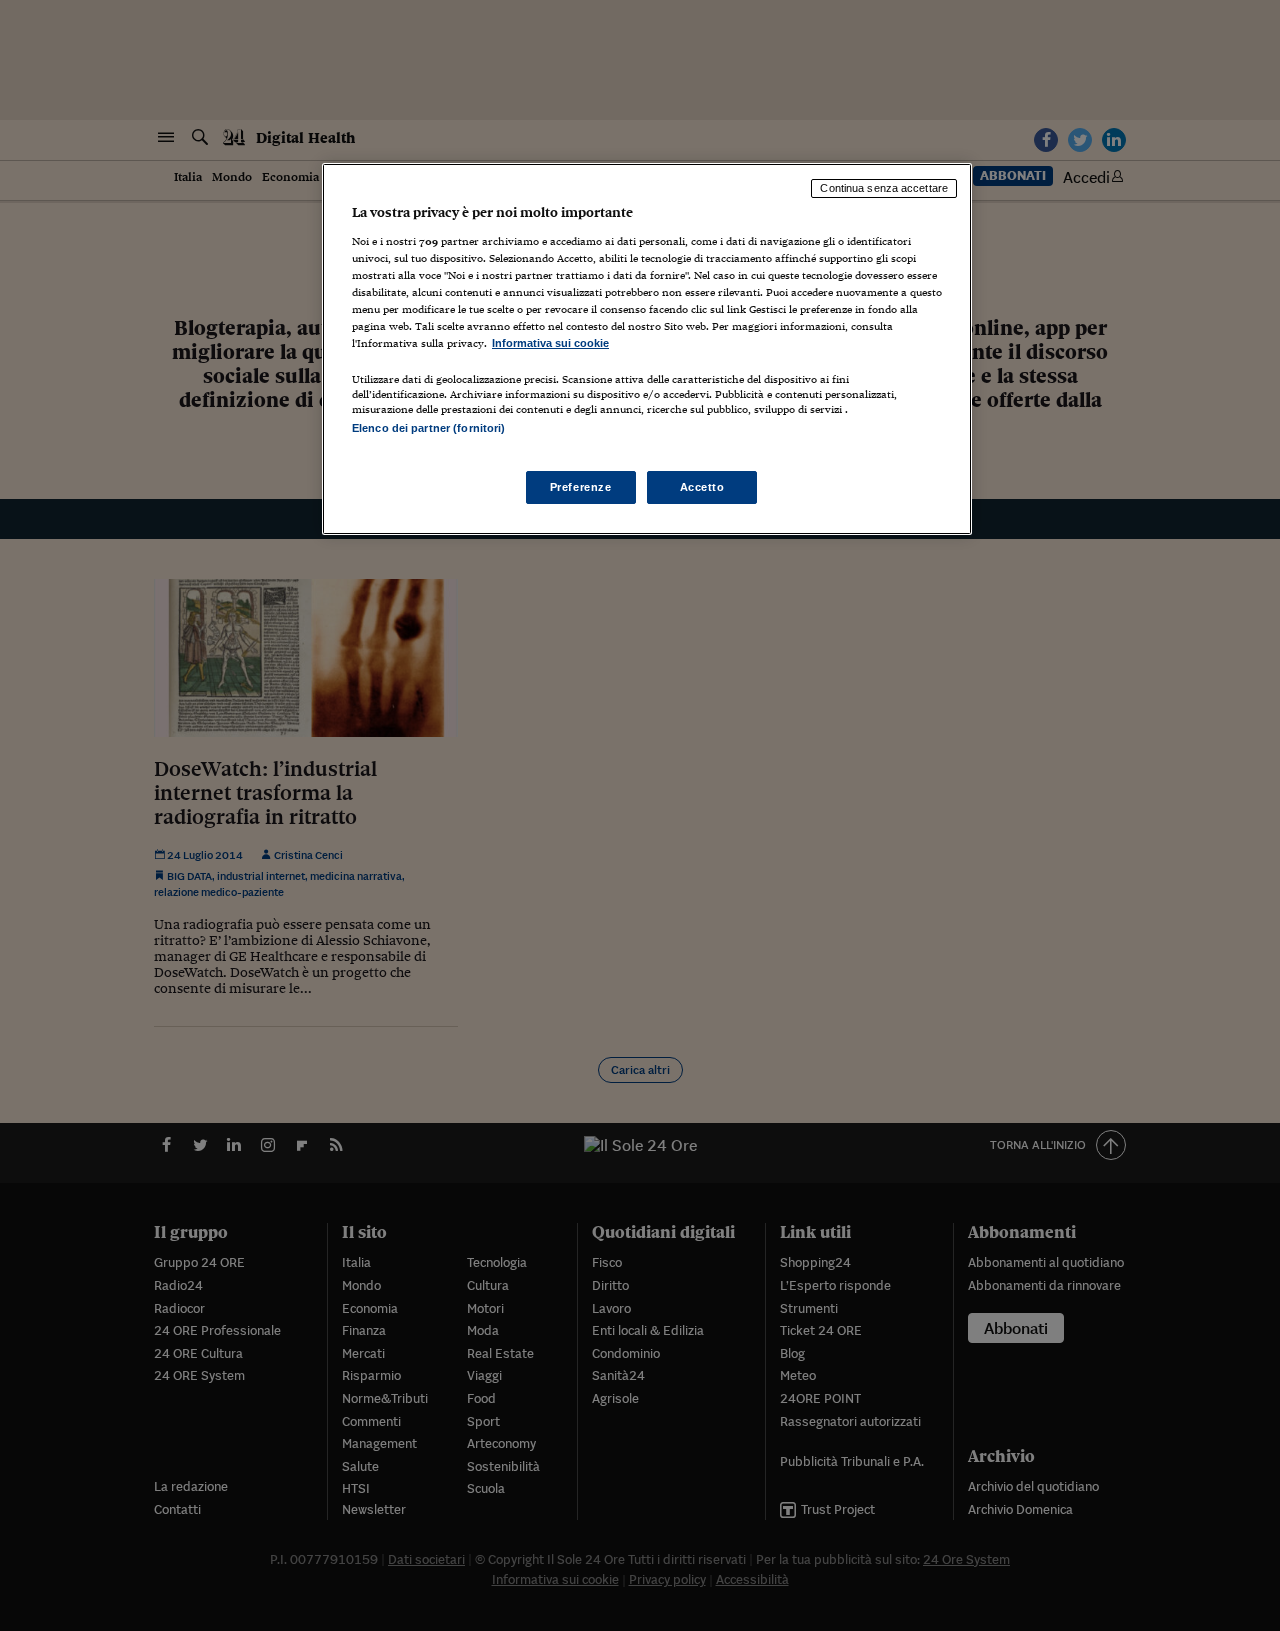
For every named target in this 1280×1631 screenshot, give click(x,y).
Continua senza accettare (884, 188)
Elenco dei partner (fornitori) (428, 428)
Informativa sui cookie (550, 343)
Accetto (702, 487)
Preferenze (581, 487)
